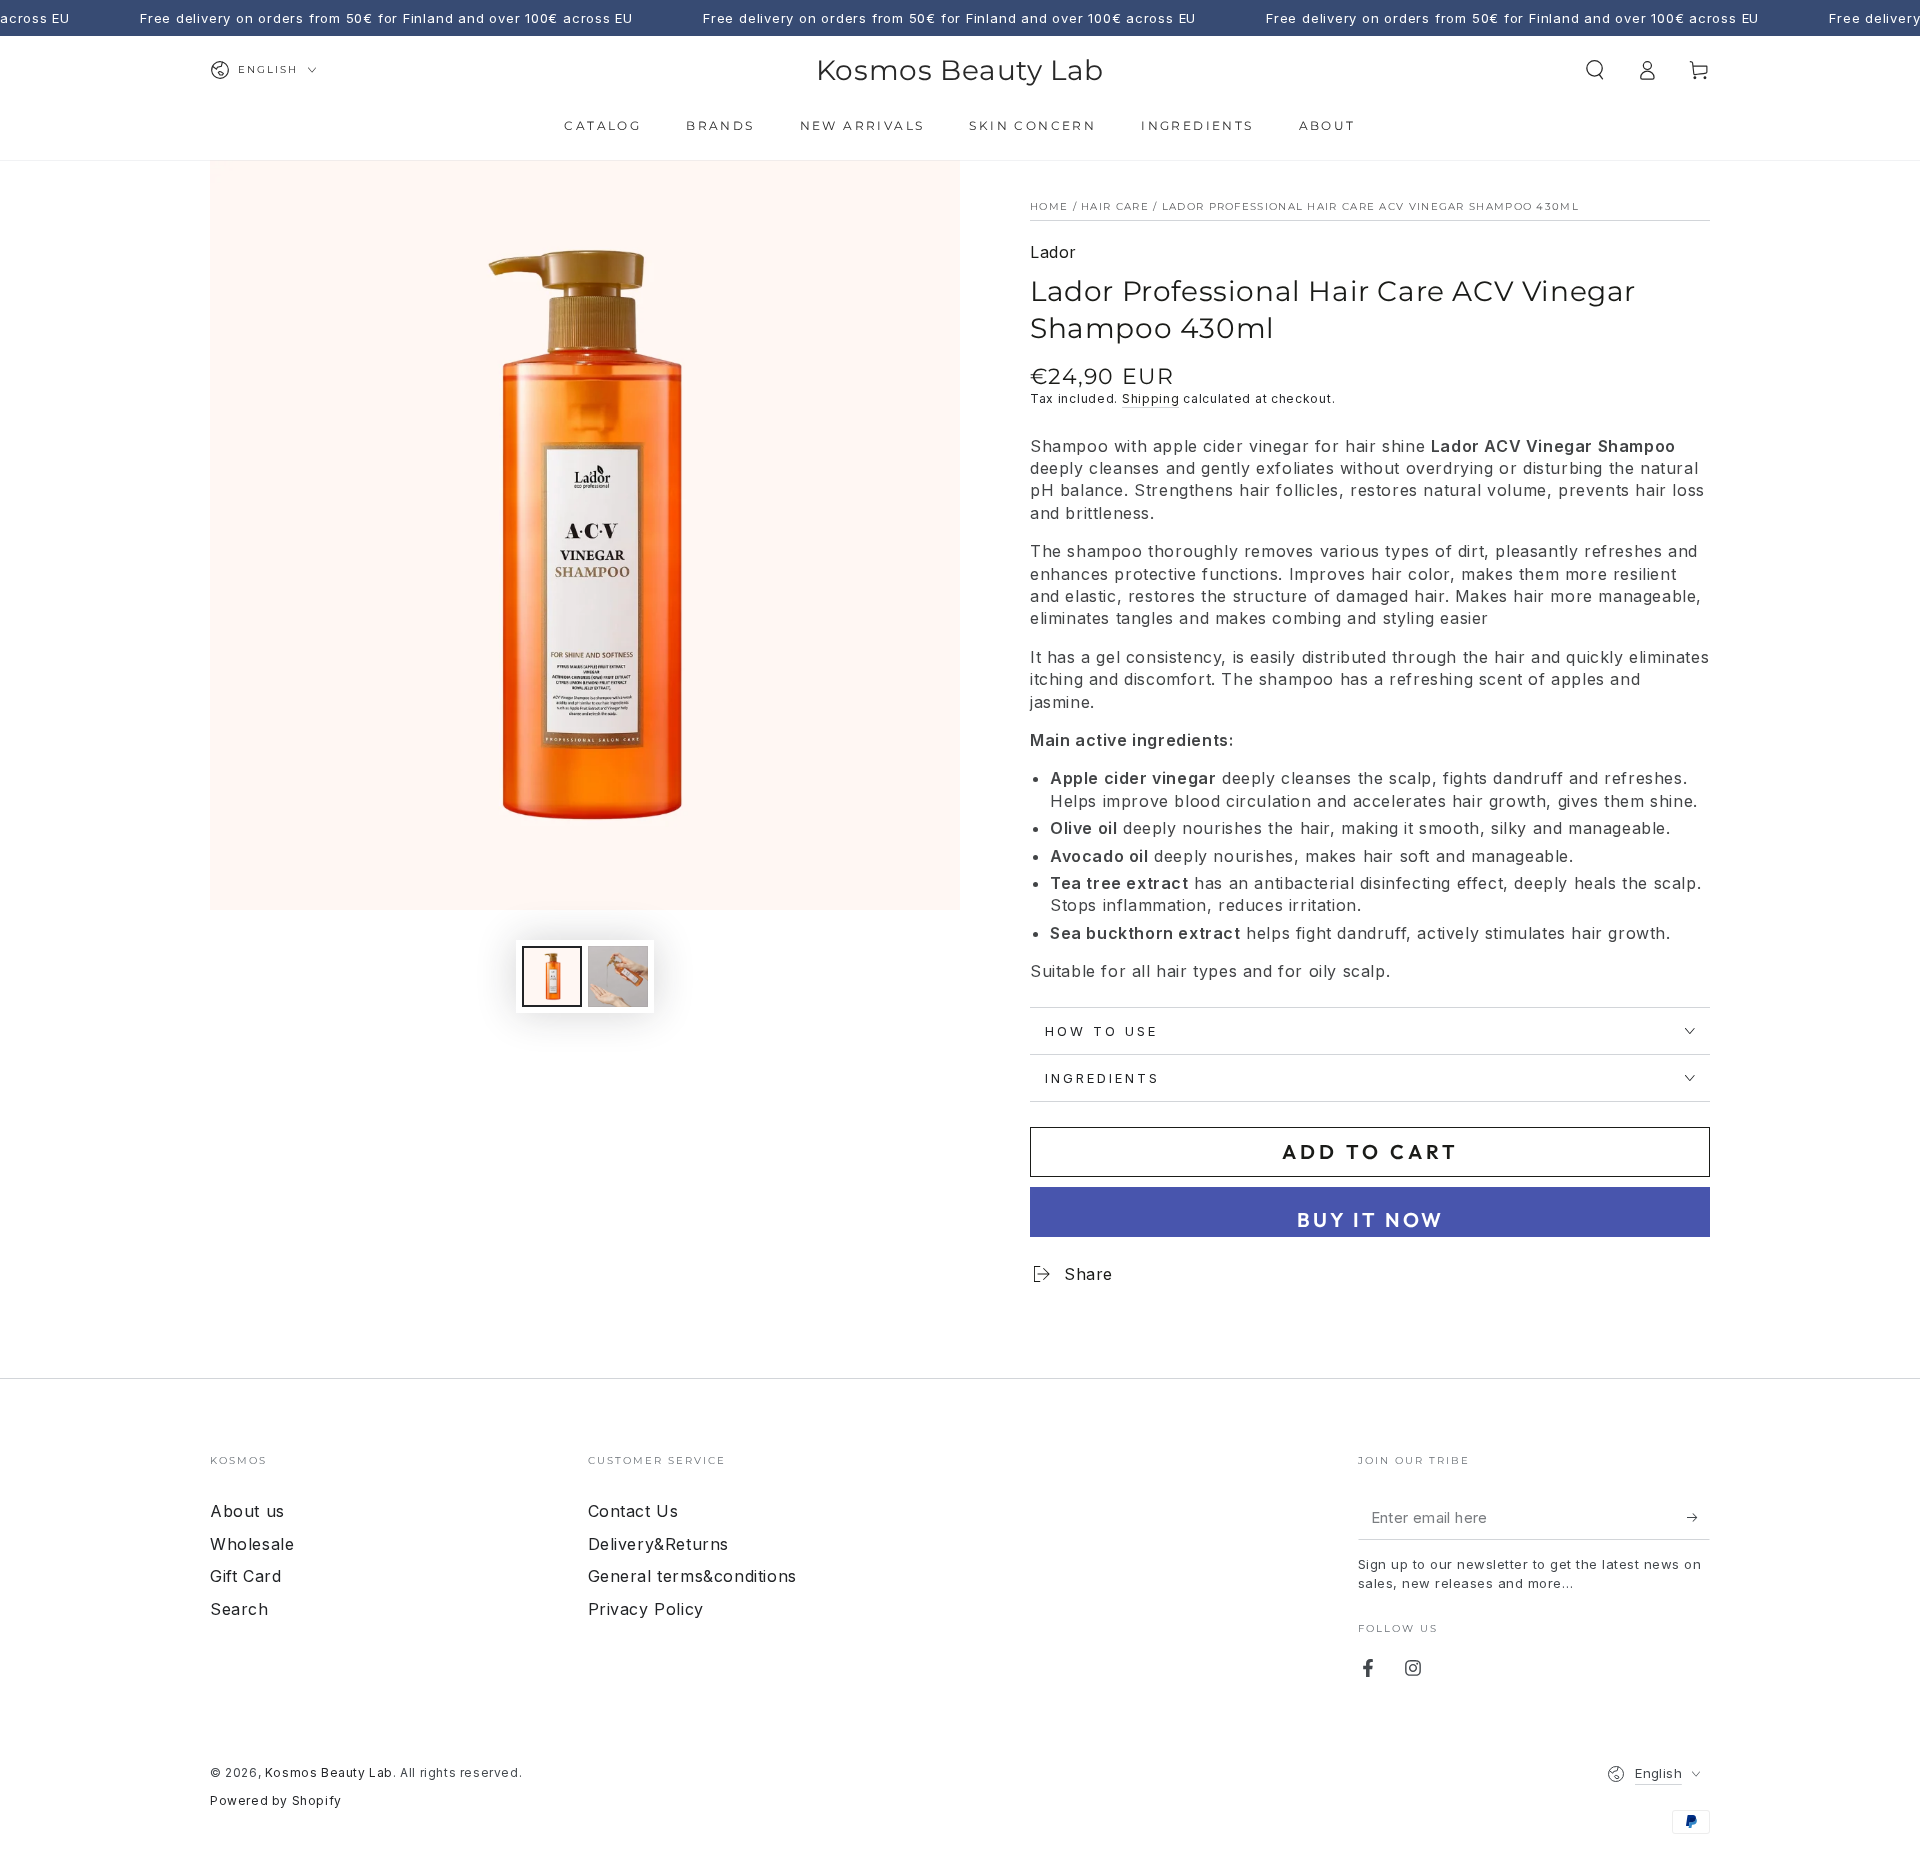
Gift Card (245, 1576)
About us (247, 1511)
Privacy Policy (646, 1609)
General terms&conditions (692, 1576)
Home (1049, 206)
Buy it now (1370, 1219)
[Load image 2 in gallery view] (618, 976)
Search (239, 1609)
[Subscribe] (1698, 1517)
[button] (1595, 70)
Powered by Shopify (276, 1800)
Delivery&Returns (659, 1544)
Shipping (1151, 398)
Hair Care (1115, 206)
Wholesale (252, 1544)
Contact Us (633, 1511)
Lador (1053, 252)
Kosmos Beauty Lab (329, 1772)
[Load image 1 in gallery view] (552, 976)
